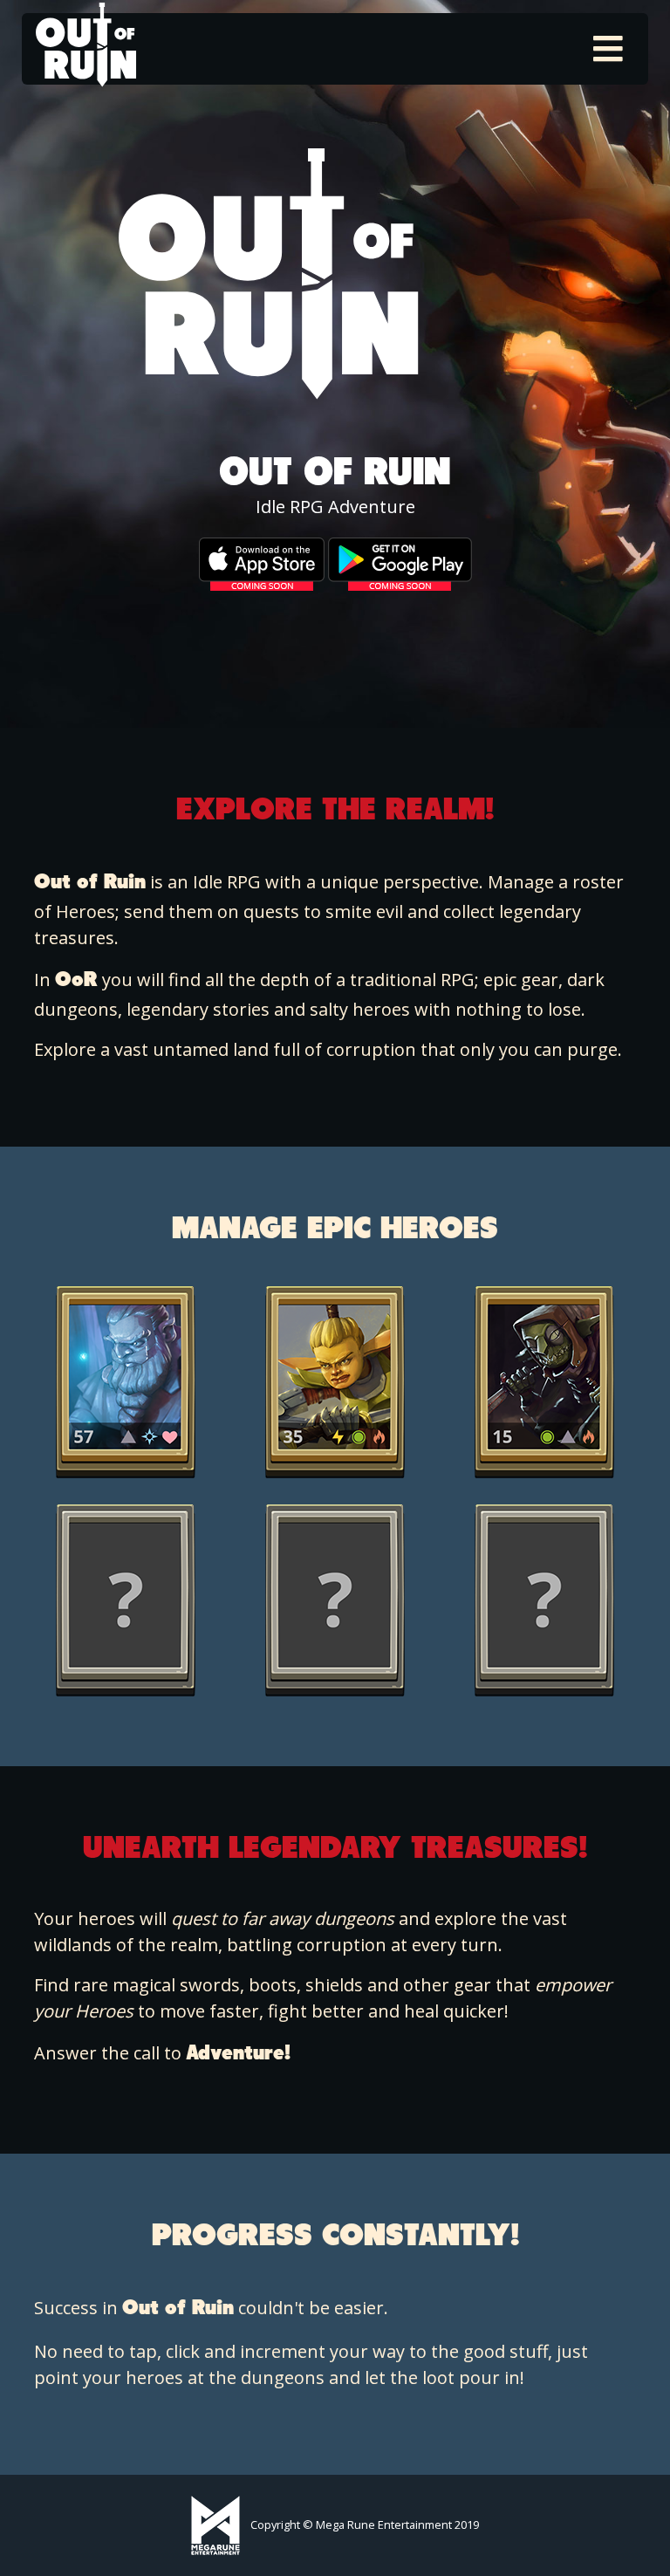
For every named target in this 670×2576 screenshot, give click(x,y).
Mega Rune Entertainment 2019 (397, 2525)
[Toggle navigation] (608, 49)
